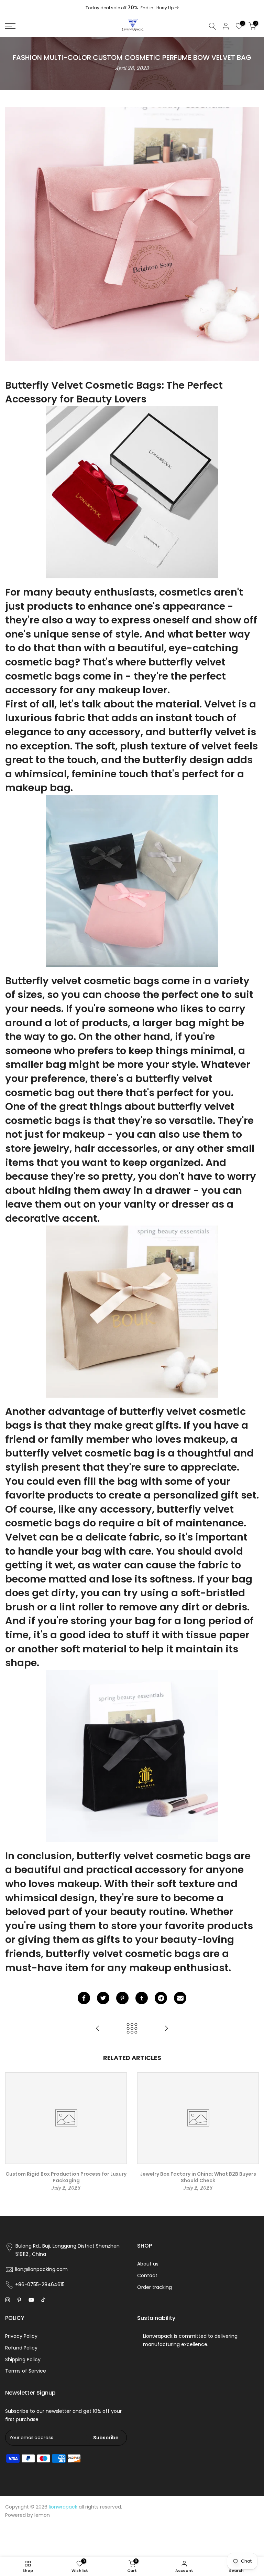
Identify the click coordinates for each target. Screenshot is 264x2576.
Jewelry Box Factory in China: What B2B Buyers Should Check (198, 2177)
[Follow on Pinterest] (19, 2300)
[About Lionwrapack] (166, 2029)
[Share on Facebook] (84, 1998)
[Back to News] (132, 2029)
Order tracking (155, 2287)
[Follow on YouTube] (31, 2300)
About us (148, 2264)
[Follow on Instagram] (8, 2300)
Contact (147, 2275)
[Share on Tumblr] (142, 1998)
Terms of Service (26, 2371)
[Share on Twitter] (103, 1998)
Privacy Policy (21, 2336)
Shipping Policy (23, 2359)
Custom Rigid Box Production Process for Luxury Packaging (66, 2177)
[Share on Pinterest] (122, 1998)
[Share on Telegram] (161, 1998)
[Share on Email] (180, 1998)
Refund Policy (21, 2348)
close (14, 8)
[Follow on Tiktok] (43, 2300)
